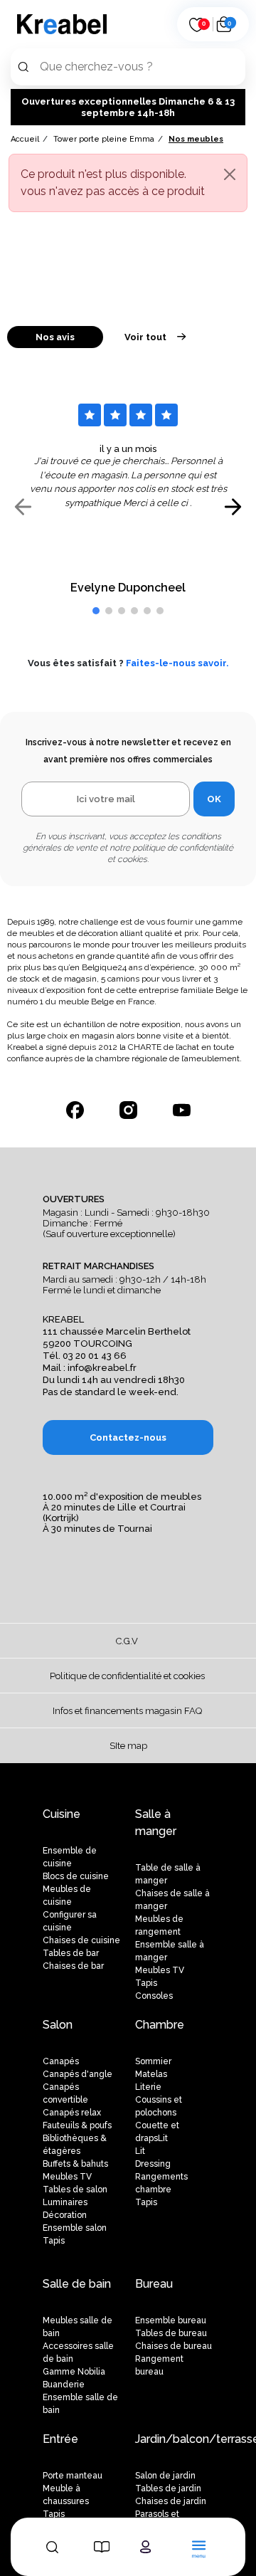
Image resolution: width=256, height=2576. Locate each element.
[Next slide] (233, 507)
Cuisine (62, 1814)
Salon (58, 2025)
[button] (96, 611)
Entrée (60, 2439)
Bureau (154, 2284)
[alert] (128, 183)
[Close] (230, 174)
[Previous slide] (23, 507)
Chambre (160, 2025)
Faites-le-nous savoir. (177, 663)
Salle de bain (77, 2284)
